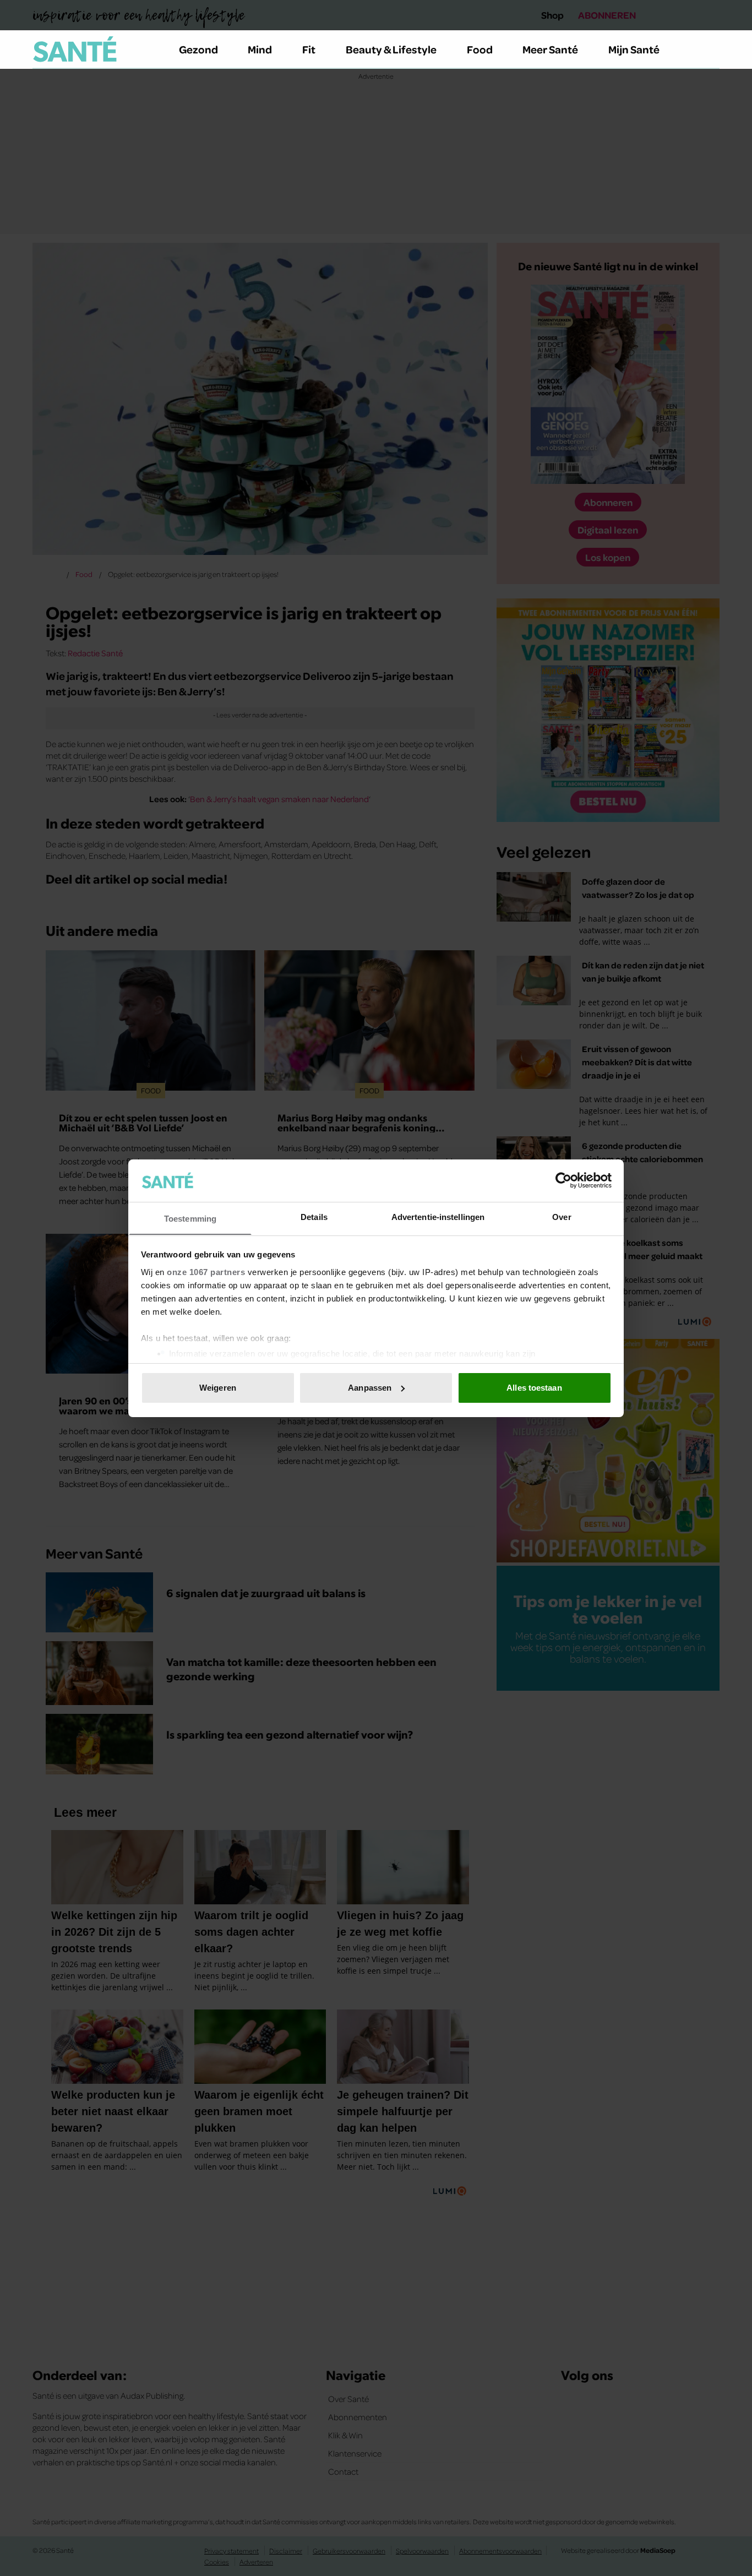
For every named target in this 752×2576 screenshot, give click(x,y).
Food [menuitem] (480, 49)
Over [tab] (562, 1216)
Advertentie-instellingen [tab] (438, 1216)
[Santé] (75, 49)
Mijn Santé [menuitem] (634, 49)
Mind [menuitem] (260, 49)
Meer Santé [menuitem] (550, 49)
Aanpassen (370, 1388)
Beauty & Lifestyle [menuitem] (391, 49)
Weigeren (218, 1388)
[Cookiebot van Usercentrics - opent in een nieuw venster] (563, 1180)
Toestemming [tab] (190, 1218)
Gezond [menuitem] (198, 49)
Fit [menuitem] (309, 49)
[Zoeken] (711, 50)
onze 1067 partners (206, 1271)
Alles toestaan (534, 1388)
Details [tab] (314, 1216)
